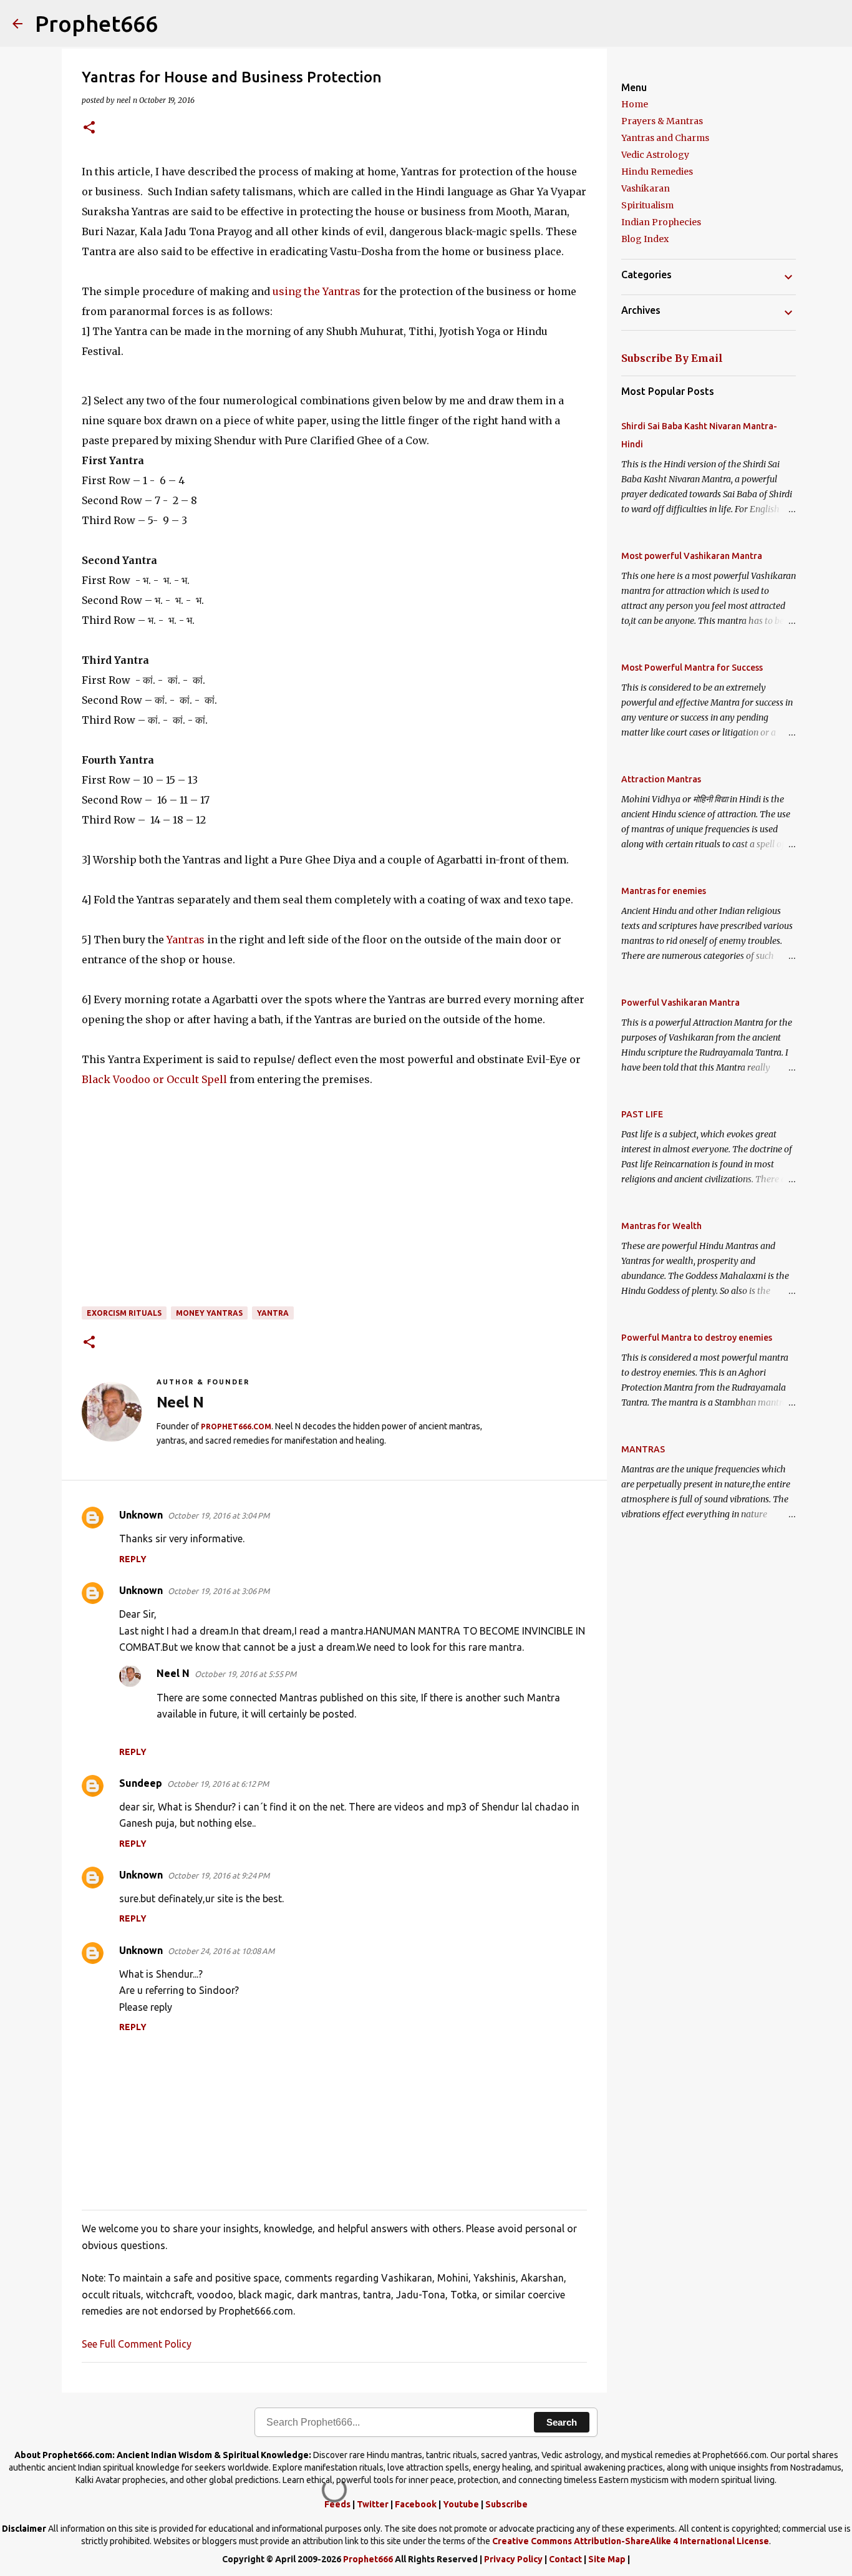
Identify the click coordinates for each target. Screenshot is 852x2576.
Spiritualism (647, 205)
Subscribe (506, 2504)
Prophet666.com (236, 1427)
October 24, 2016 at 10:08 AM (221, 1951)
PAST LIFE (642, 1114)
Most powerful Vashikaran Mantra (692, 556)
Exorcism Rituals (124, 1313)
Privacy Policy (513, 2559)
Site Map (607, 2559)
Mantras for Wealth (661, 1226)
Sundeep (141, 1783)
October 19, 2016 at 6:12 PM (218, 1784)
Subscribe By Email (672, 358)
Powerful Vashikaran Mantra (680, 1003)
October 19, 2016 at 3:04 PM (219, 1515)
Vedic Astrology (655, 155)
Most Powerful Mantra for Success (692, 668)
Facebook (416, 2504)
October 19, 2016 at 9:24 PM (219, 1875)
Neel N (173, 1673)
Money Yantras (209, 1313)
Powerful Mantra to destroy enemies (697, 1338)
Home (635, 104)
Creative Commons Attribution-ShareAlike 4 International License (631, 2541)
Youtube (461, 2504)
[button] (89, 128)
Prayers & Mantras (662, 121)
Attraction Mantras (661, 779)
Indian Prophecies (661, 222)
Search (562, 2422)
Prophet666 (96, 23)
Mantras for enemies (664, 891)
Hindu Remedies (657, 172)
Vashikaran (646, 188)
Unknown (141, 1515)
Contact (565, 2559)
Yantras (186, 940)
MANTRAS (643, 1449)
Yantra (273, 1313)
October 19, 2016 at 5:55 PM (245, 1674)
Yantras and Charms (665, 138)
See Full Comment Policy (137, 2344)
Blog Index (645, 239)
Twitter (373, 2504)
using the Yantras (317, 291)
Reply (133, 1559)
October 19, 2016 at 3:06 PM (219, 1591)
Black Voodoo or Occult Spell (154, 1079)
